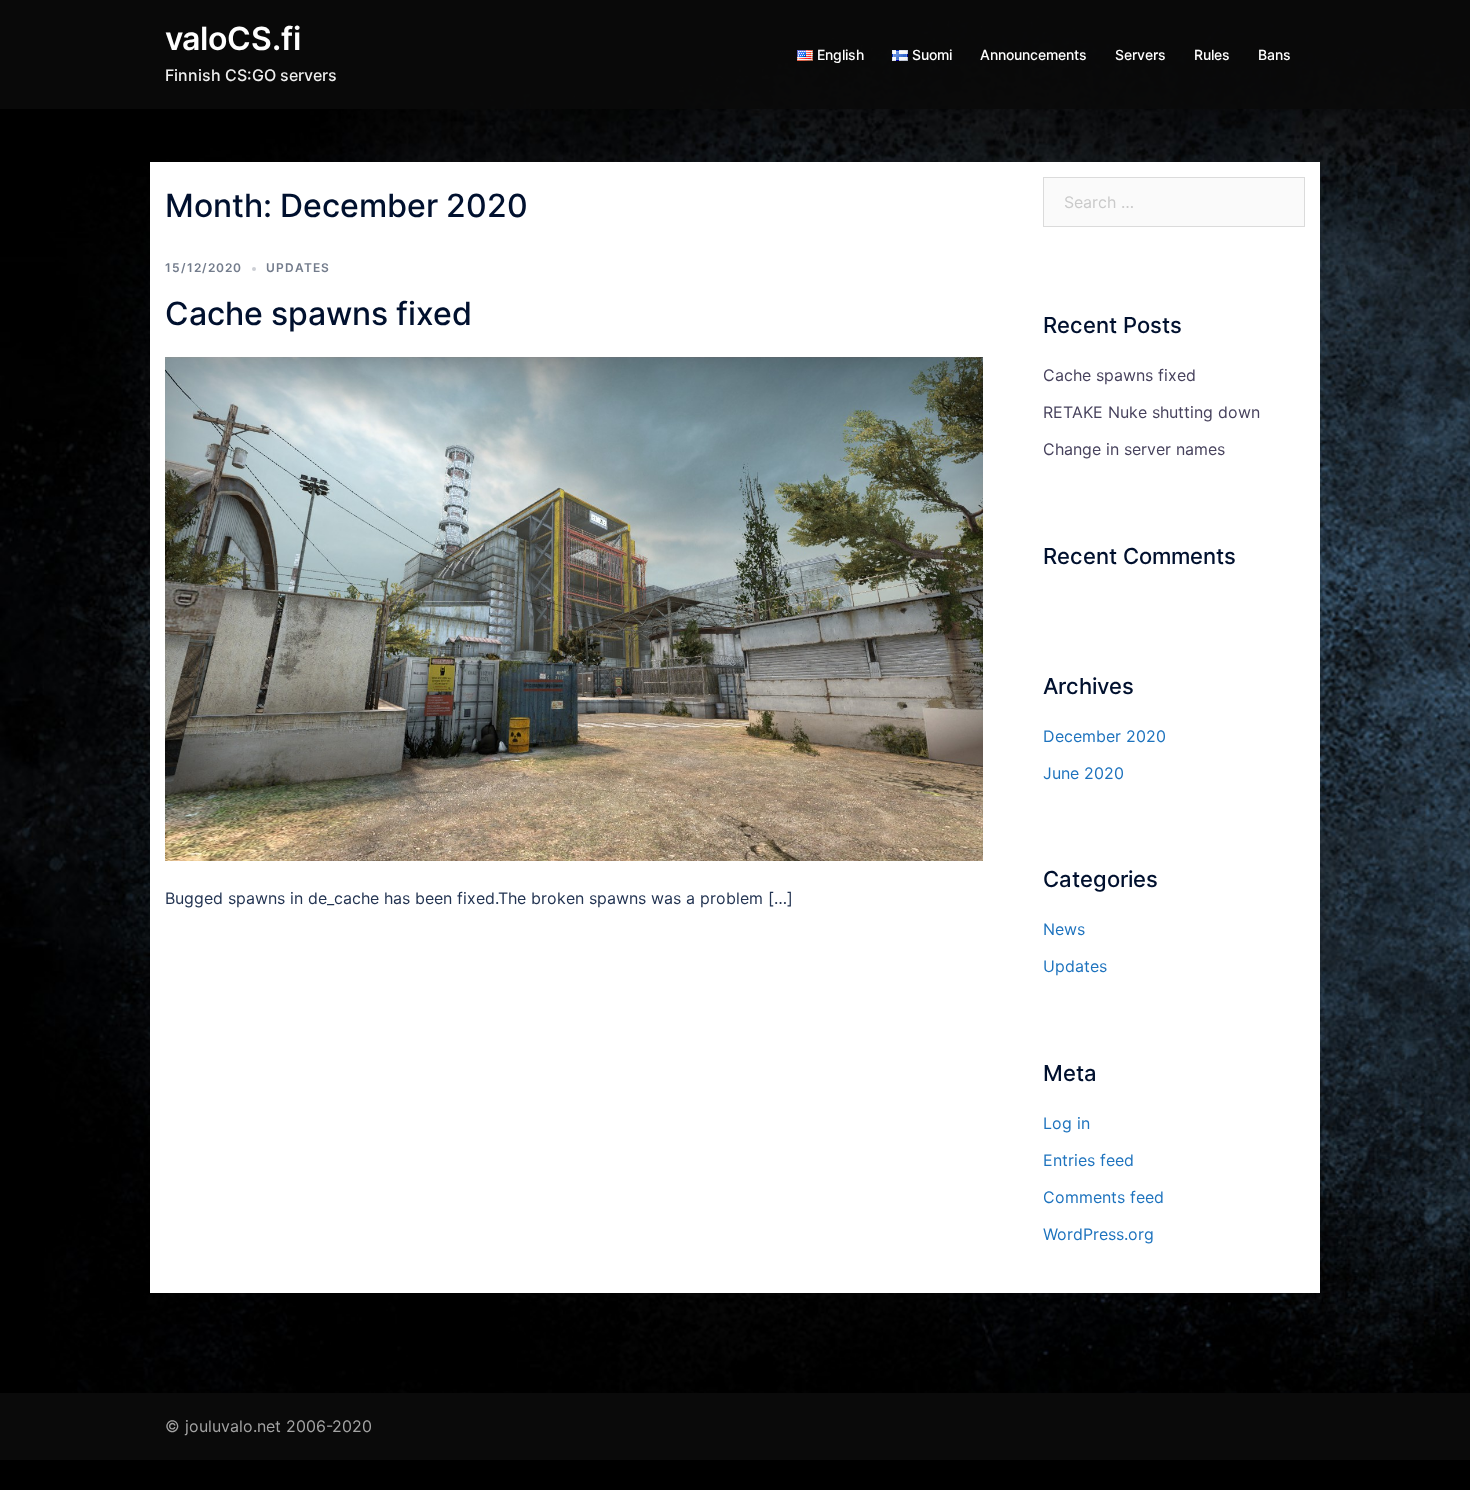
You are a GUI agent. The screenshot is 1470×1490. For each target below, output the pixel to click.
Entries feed (1088, 1160)
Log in (1066, 1123)
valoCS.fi (233, 38)
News (1064, 929)
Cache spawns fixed (318, 313)
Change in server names (1134, 449)
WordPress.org (1098, 1234)
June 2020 (1083, 773)
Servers (1140, 54)
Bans (1274, 54)
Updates (298, 267)
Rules (1212, 54)
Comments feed (1103, 1197)
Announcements (1033, 54)
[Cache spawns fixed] (574, 607)
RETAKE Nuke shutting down (1151, 412)
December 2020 (1104, 736)
